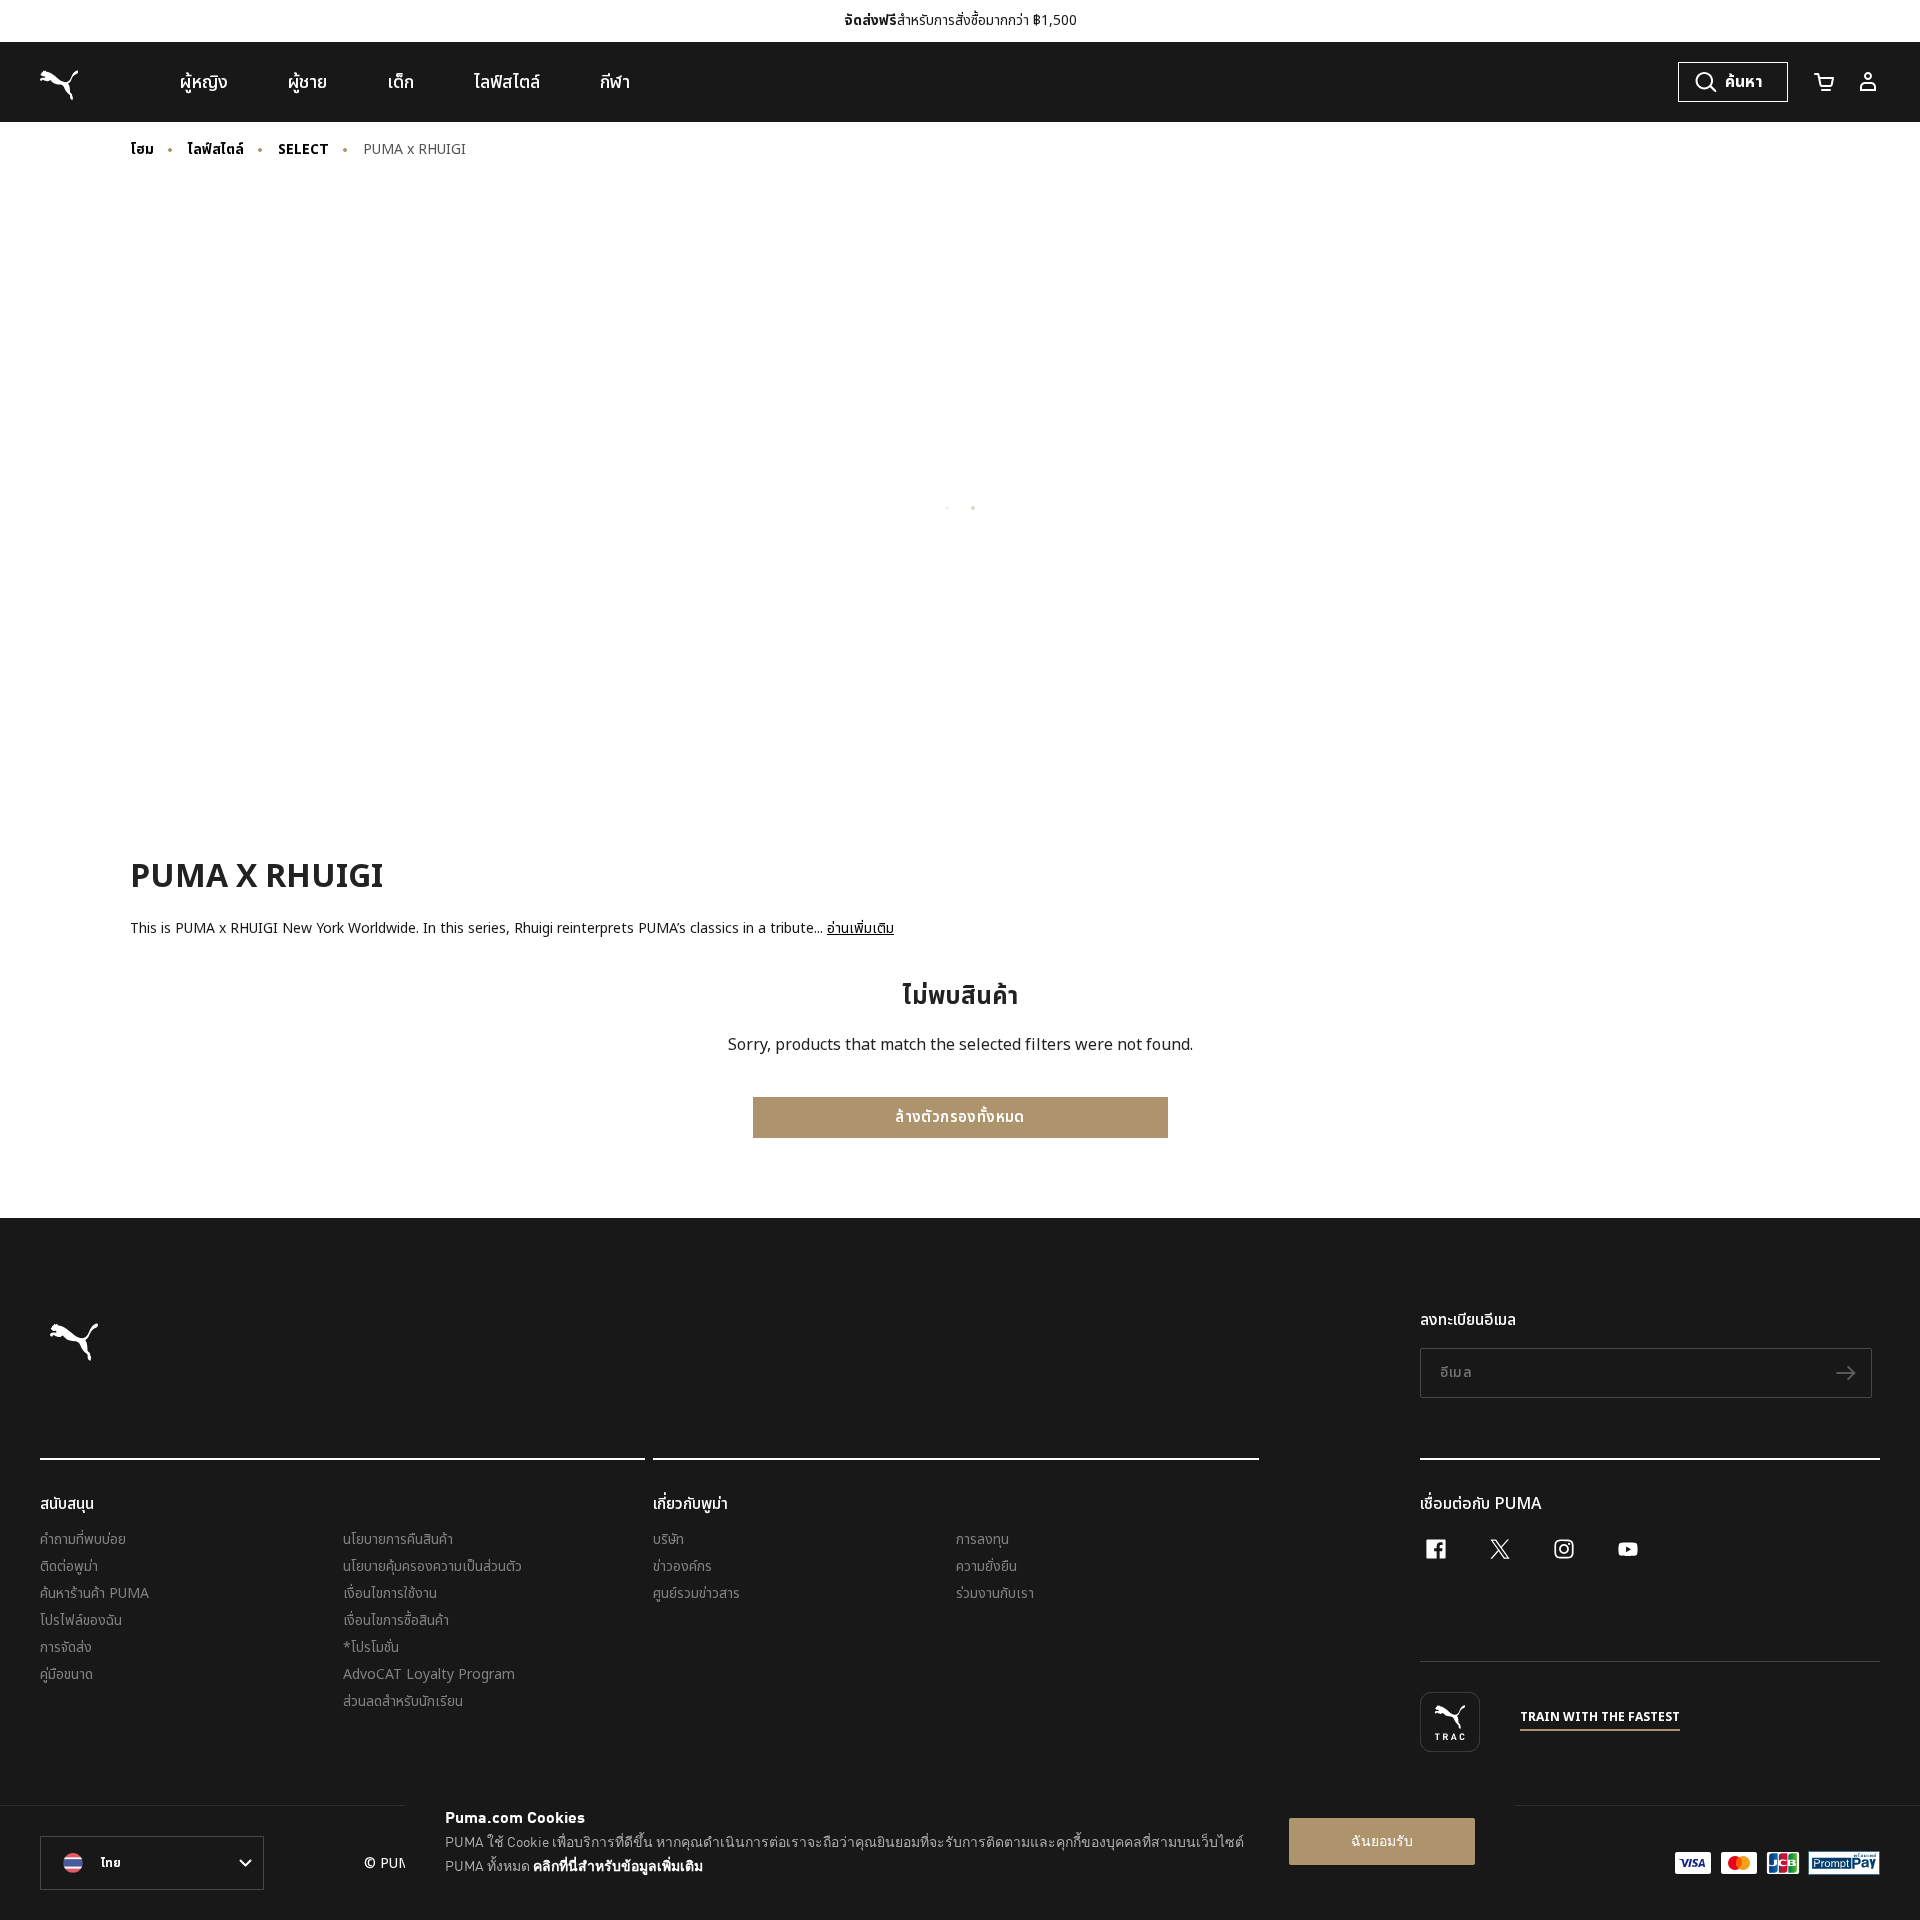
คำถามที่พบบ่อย (83, 1539)
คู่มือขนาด (66, 1674)
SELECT (303, 150)
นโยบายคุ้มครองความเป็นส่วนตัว (432, 1566)
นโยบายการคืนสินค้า (398, 1539)
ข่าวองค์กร (682, 1566)
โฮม (142, 150)
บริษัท (668, 1539)
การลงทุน (982, 1539)
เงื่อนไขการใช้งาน (390, 1593)
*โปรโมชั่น (371, 1647)
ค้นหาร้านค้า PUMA (94, 1593)
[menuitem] (204, 82)
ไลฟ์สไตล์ (216, 150)
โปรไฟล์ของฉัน (81, 1620)
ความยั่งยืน (986, 1566)
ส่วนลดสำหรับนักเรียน (403, 1701)
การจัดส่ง (66, 1647)
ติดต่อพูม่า (69, 1566)
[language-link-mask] (152, 1863)
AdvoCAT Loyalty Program (429, 1674)
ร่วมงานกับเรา (995, 1593)
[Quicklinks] (1868, 82)
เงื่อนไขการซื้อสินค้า (396, 1620)
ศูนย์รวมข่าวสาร (696, 1593)
